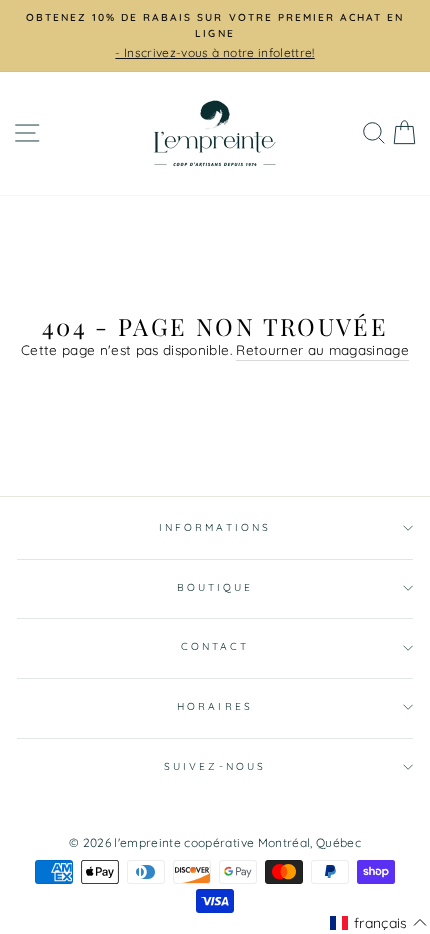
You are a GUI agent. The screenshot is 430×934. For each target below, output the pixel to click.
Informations (215, 527)
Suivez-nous (215, 766)
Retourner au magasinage (322, 349)
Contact (215, 646)
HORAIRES (214, 706)
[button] (378, 923)
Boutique (215, 587)
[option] (215, 36)
